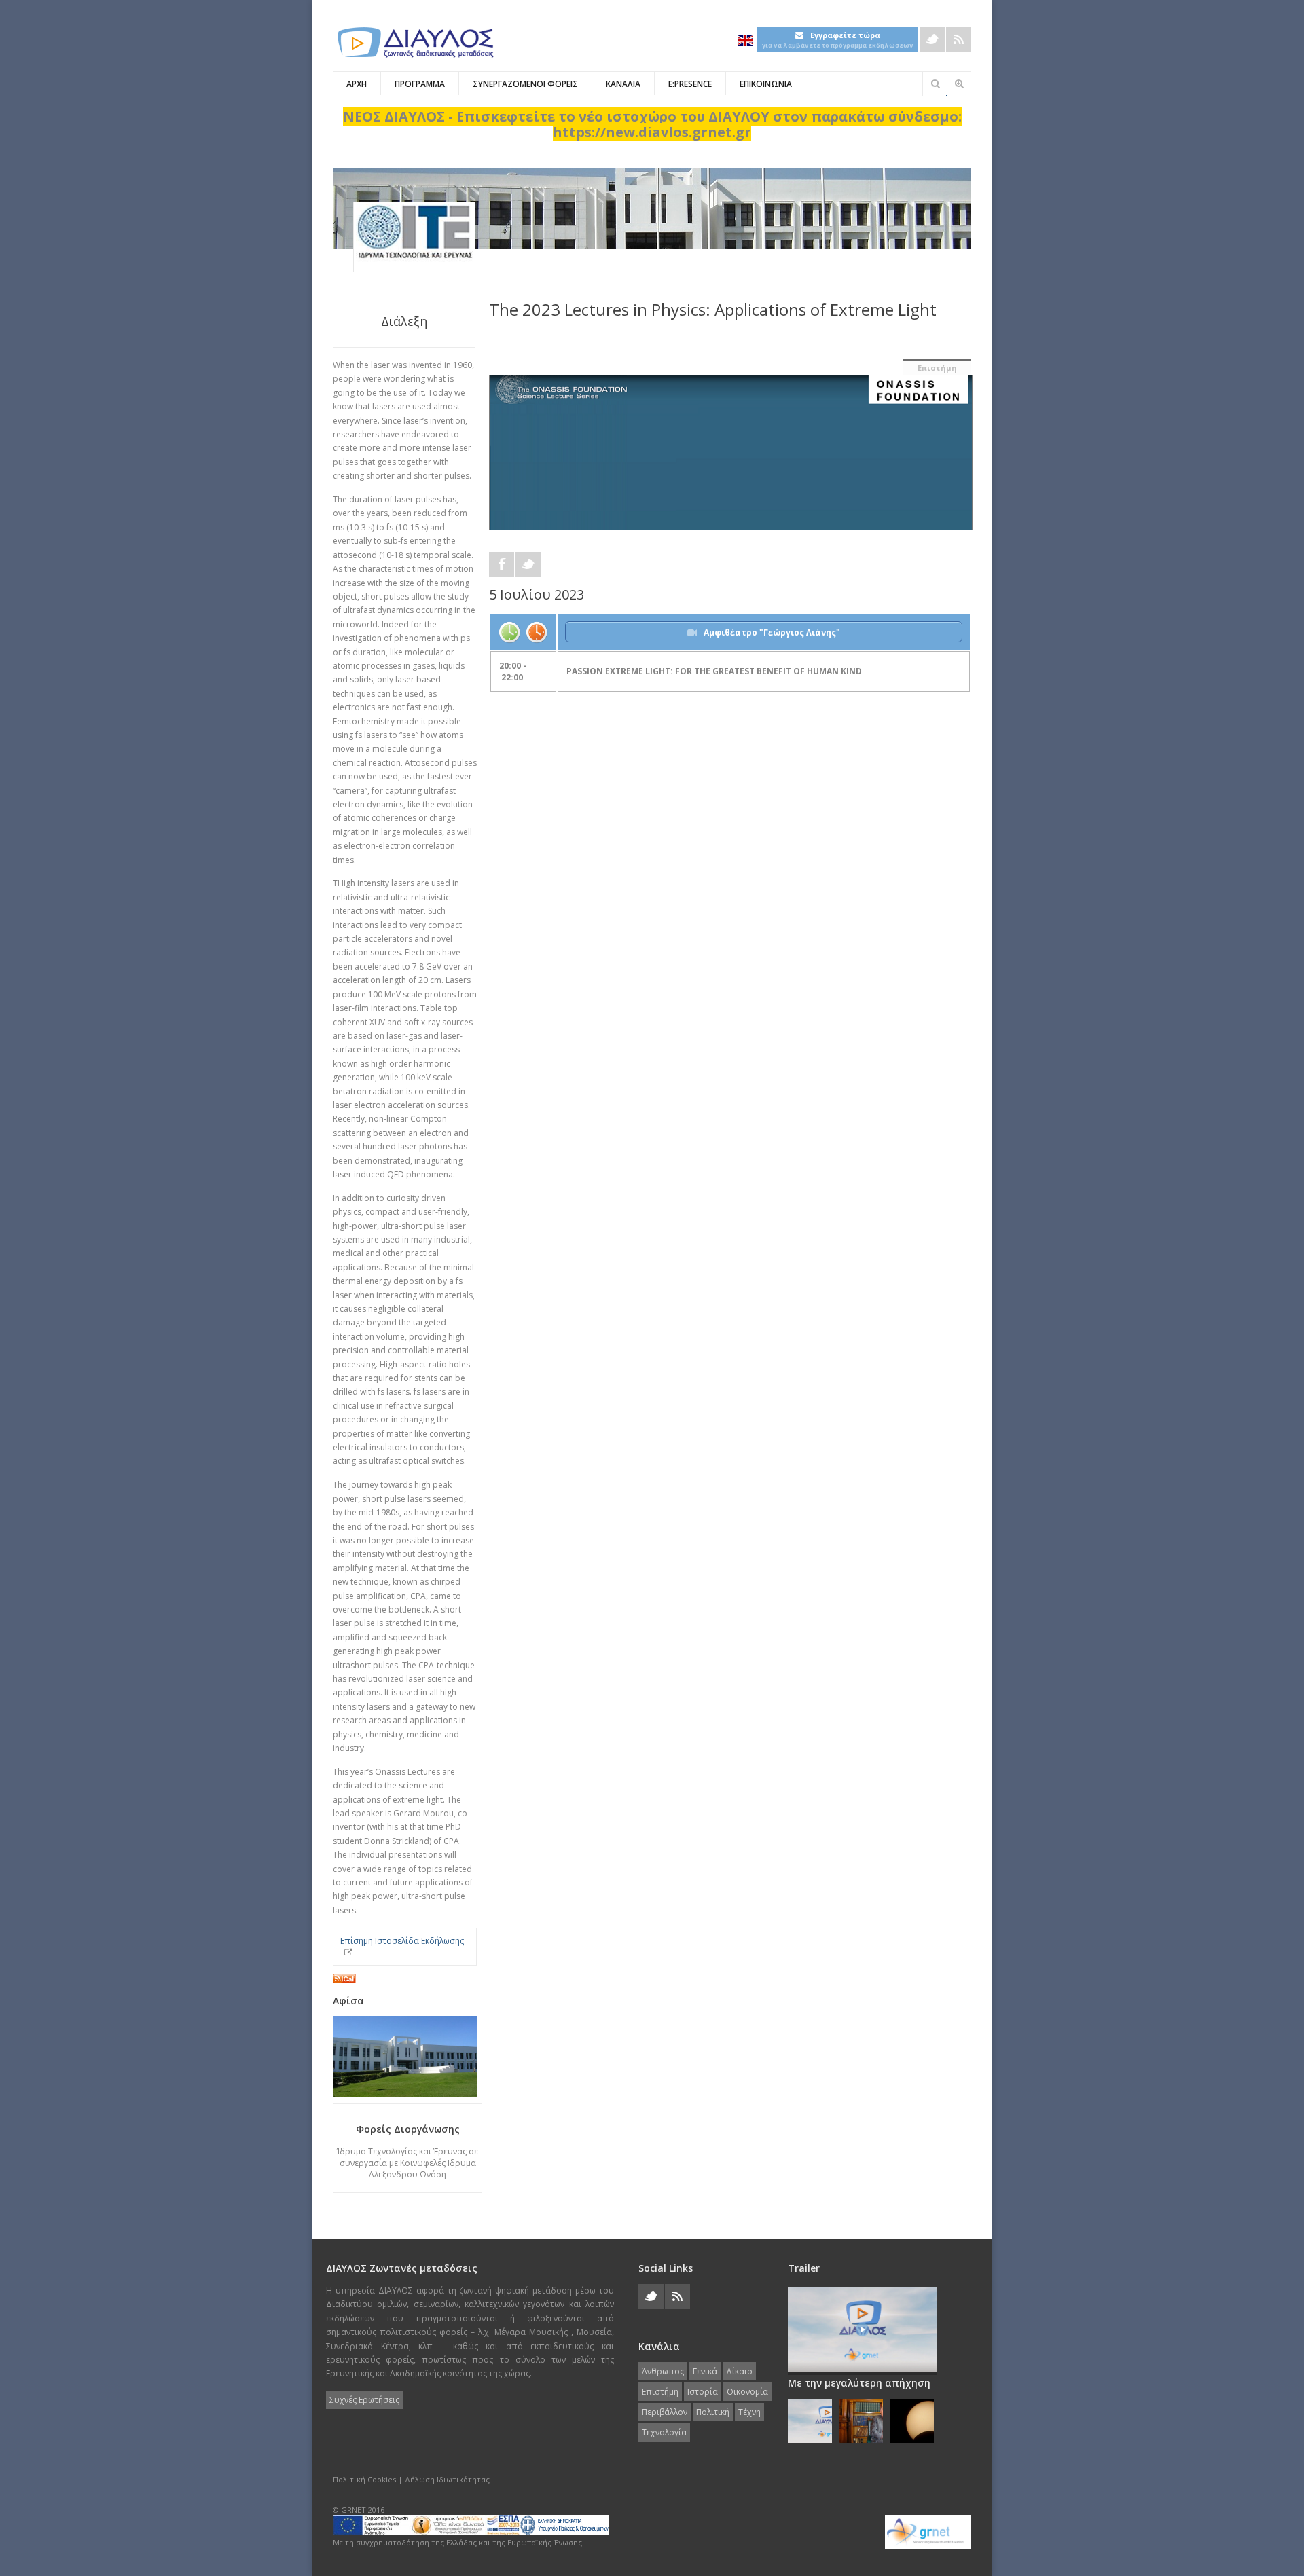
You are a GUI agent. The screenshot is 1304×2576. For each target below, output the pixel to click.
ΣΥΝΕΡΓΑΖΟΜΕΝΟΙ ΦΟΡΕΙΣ (525, 84)
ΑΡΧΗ (357, 84)
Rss (959, 40)
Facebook (502, 565)
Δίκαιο (739, 2371)
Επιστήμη (937, 368)
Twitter (932, 40)
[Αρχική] (414, 42)
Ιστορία (703, 2392)
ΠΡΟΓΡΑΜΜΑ (420, 84)
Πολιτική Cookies (364, 2479)
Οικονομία (747, 2392)
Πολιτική (713, 2412)
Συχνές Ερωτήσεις (364, 2400)
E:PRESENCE (690, 84)
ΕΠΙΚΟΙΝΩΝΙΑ (766, 84)
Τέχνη (749, 2412)
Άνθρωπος (663, 2371)
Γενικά (705, 2371)
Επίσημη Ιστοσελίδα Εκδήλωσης (402, 1941)
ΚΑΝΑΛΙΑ (623, 84)
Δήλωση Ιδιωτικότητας (447, 2479)
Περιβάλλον (665, 2412)
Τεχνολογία (664, 2432)
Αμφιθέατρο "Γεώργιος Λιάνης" (772, 632)
